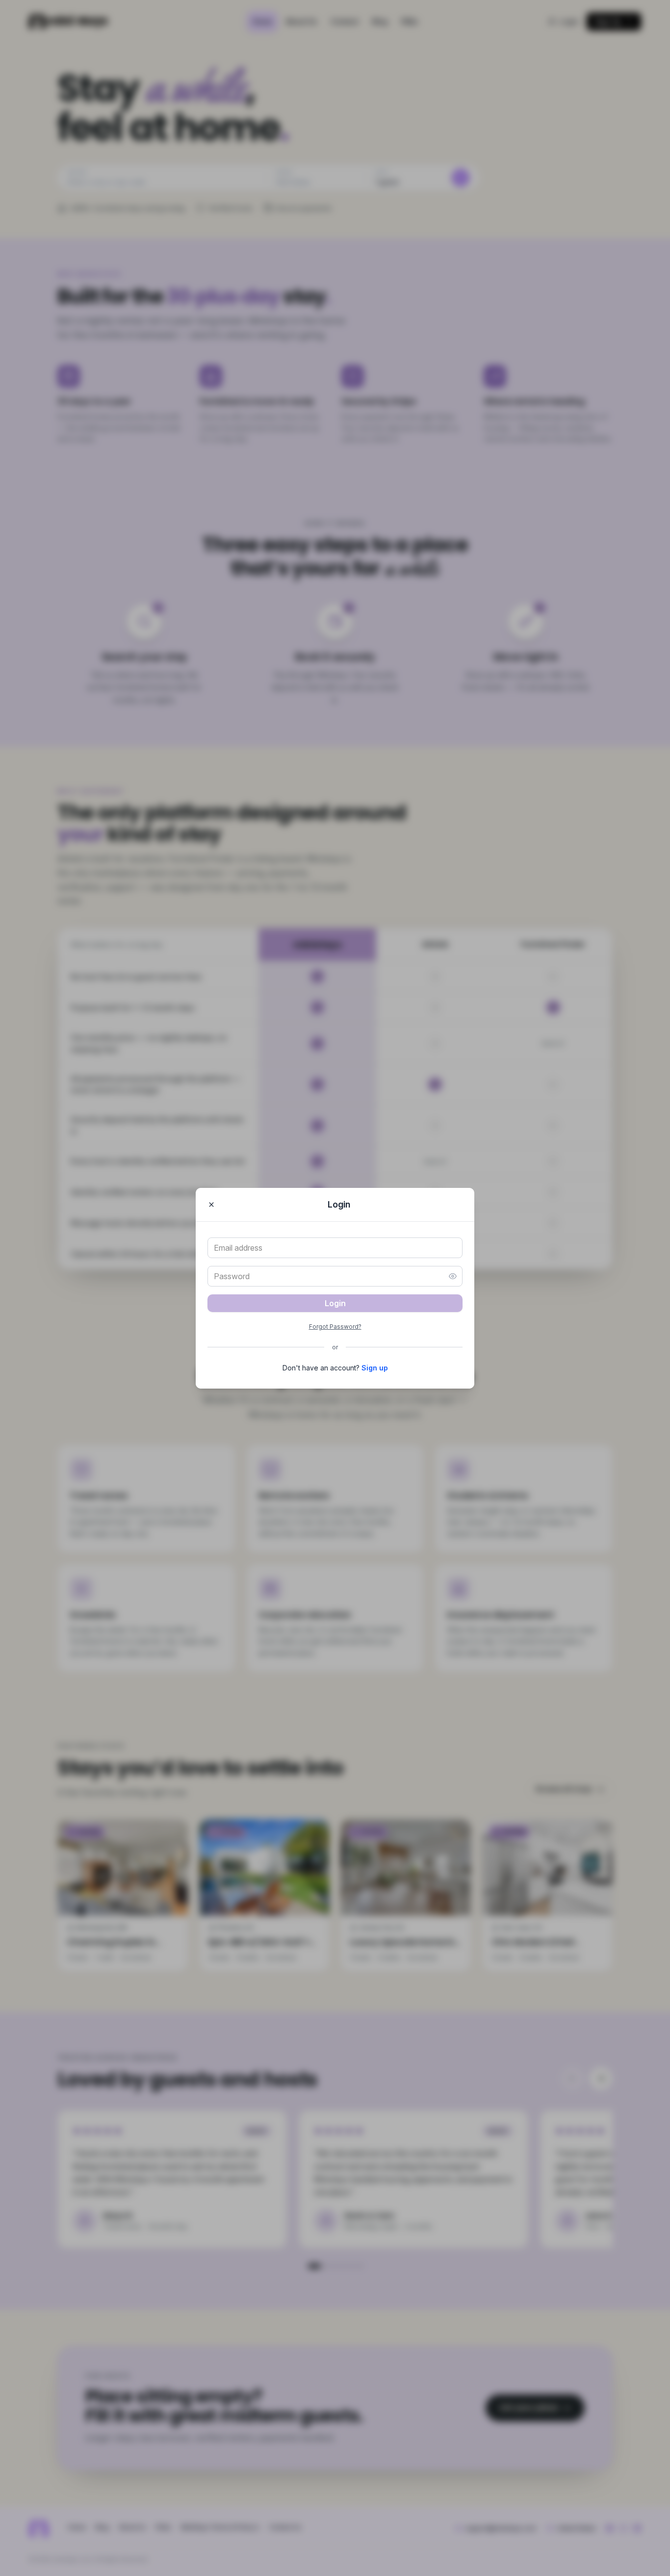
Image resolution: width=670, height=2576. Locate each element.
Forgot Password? (335, 1327)
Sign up (375, 1368)
